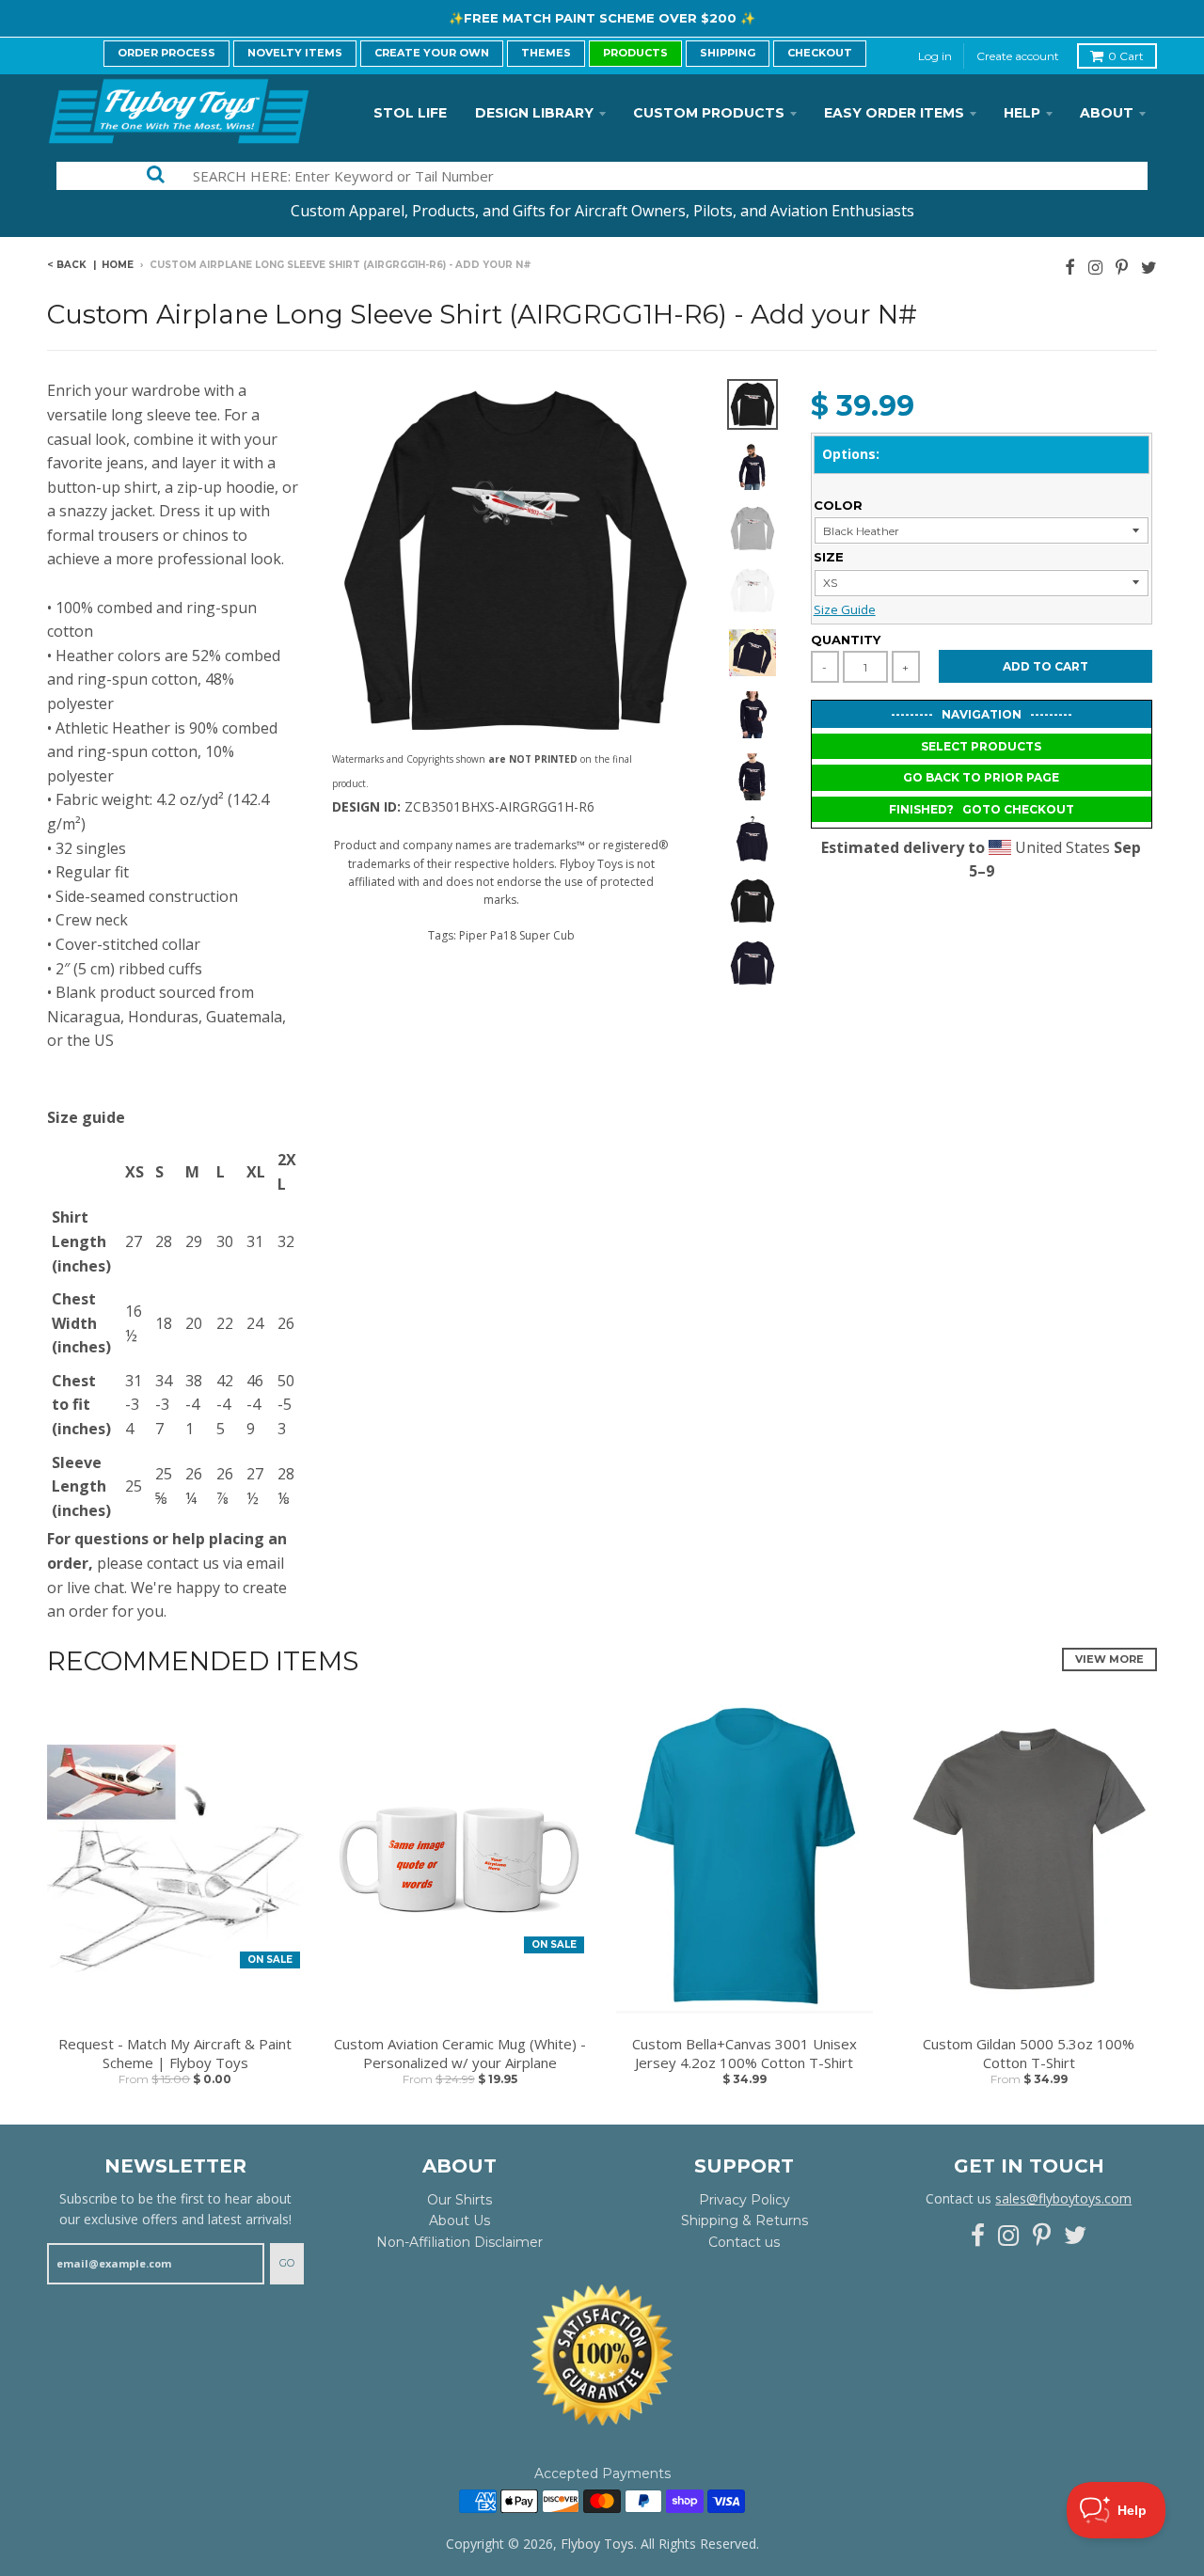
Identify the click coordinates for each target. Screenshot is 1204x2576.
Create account (1018, 56)
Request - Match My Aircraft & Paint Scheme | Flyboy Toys (175, 2054)
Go (287, 2263)
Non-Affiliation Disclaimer (459, 2242)
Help (1022, 113)
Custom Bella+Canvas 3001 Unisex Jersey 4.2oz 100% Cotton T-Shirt (745, 2054)
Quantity (846, 640)
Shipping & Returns (745, 2220)
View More (1109, 1659)
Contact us (744, 2242)
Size (829, 557)
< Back (67, 265)
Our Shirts (459, 2200)
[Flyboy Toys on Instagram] (1095, 267)
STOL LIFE (410, 113)
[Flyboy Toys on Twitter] (1149, 267)
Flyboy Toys (597, 2544)
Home (118, 265)
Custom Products (709, 113)
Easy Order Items (894, 113)
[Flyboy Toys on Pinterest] (1122, 267)
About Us (459, 2220)
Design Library (534, 113)
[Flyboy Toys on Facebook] (1070, 267)
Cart (1126, 56)
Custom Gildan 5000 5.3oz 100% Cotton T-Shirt (1029, 2054)
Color (838, 505)
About (1107, 113)
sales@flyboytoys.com (1063, 2198)
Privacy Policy (745, 2200)
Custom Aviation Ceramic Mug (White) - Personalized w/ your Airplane (460, 2054)
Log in (935, 56)
